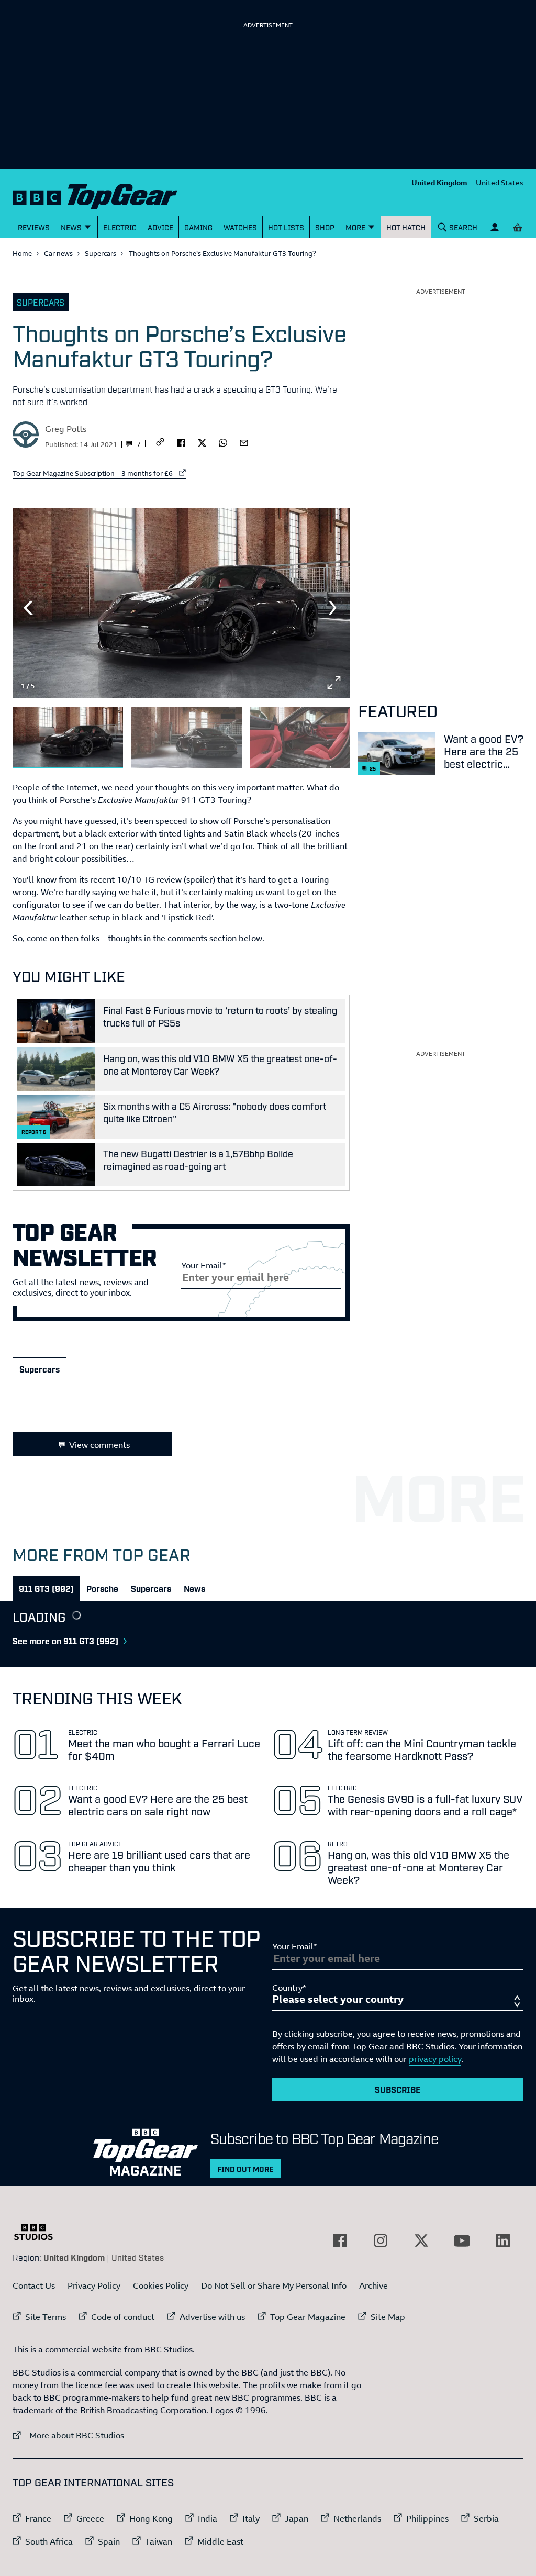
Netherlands (357, 2518)
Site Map (388, 2317)
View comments (99, 1445)
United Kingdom (439, 182)
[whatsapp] (223, 442)
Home (22, 253)
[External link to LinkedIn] (503, 2240)
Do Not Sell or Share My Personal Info (274, 2285)
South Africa (49, 2541)
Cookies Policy (161, 2285)
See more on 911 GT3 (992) (65, 1641)
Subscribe (398, 2089)
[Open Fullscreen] (334, 683)
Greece (90, 2518)
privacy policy (435, 2059)
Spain (109, 2541)
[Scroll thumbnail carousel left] (307, 733)
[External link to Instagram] (381, 2240)
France (38, 2518)
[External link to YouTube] (462, 2240)
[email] (244, 442)
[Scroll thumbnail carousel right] (334, 733)
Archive (373, 2285)
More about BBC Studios (68, 2435)
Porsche (102, 1588)
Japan (297, 2518)
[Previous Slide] (28, 608)
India (208, 2518)
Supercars (100, 253)
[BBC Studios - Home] (39, 2232)
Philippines (427, 2518)
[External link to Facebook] (340, 2240)
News (194, 1588)
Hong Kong (151, 2518)
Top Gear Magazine (308, 2317)
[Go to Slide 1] (68, 738)
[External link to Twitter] (421, 2240)
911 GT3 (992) (46, 1588)
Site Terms (46, 2317)
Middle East (220, 2541)
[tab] (46, 1588)
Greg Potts (66, 429)
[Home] (95, 194)
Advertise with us (212, 2317)
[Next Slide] (334, 608)
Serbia (486, 2518)
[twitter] (202, 442)
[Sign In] (495, 227)
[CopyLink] (160, 443)
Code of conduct (123, 2317)
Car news (58, 253)
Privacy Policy (94, 2285)
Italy (251, 2518)
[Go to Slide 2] (187, 738)
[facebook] (181, 442)
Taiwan (159, 2541)
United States (500, 182)
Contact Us (34, 2285)
